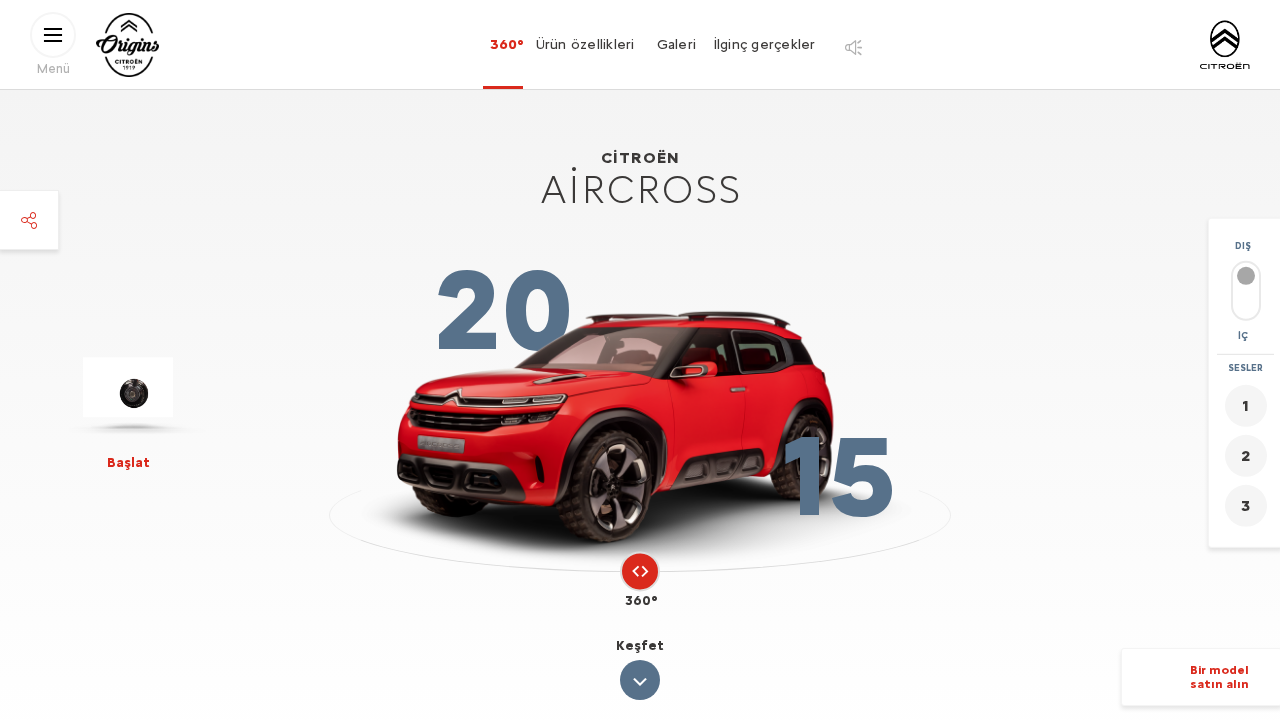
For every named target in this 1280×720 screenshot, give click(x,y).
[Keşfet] (640, 680)
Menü (53, 67)
